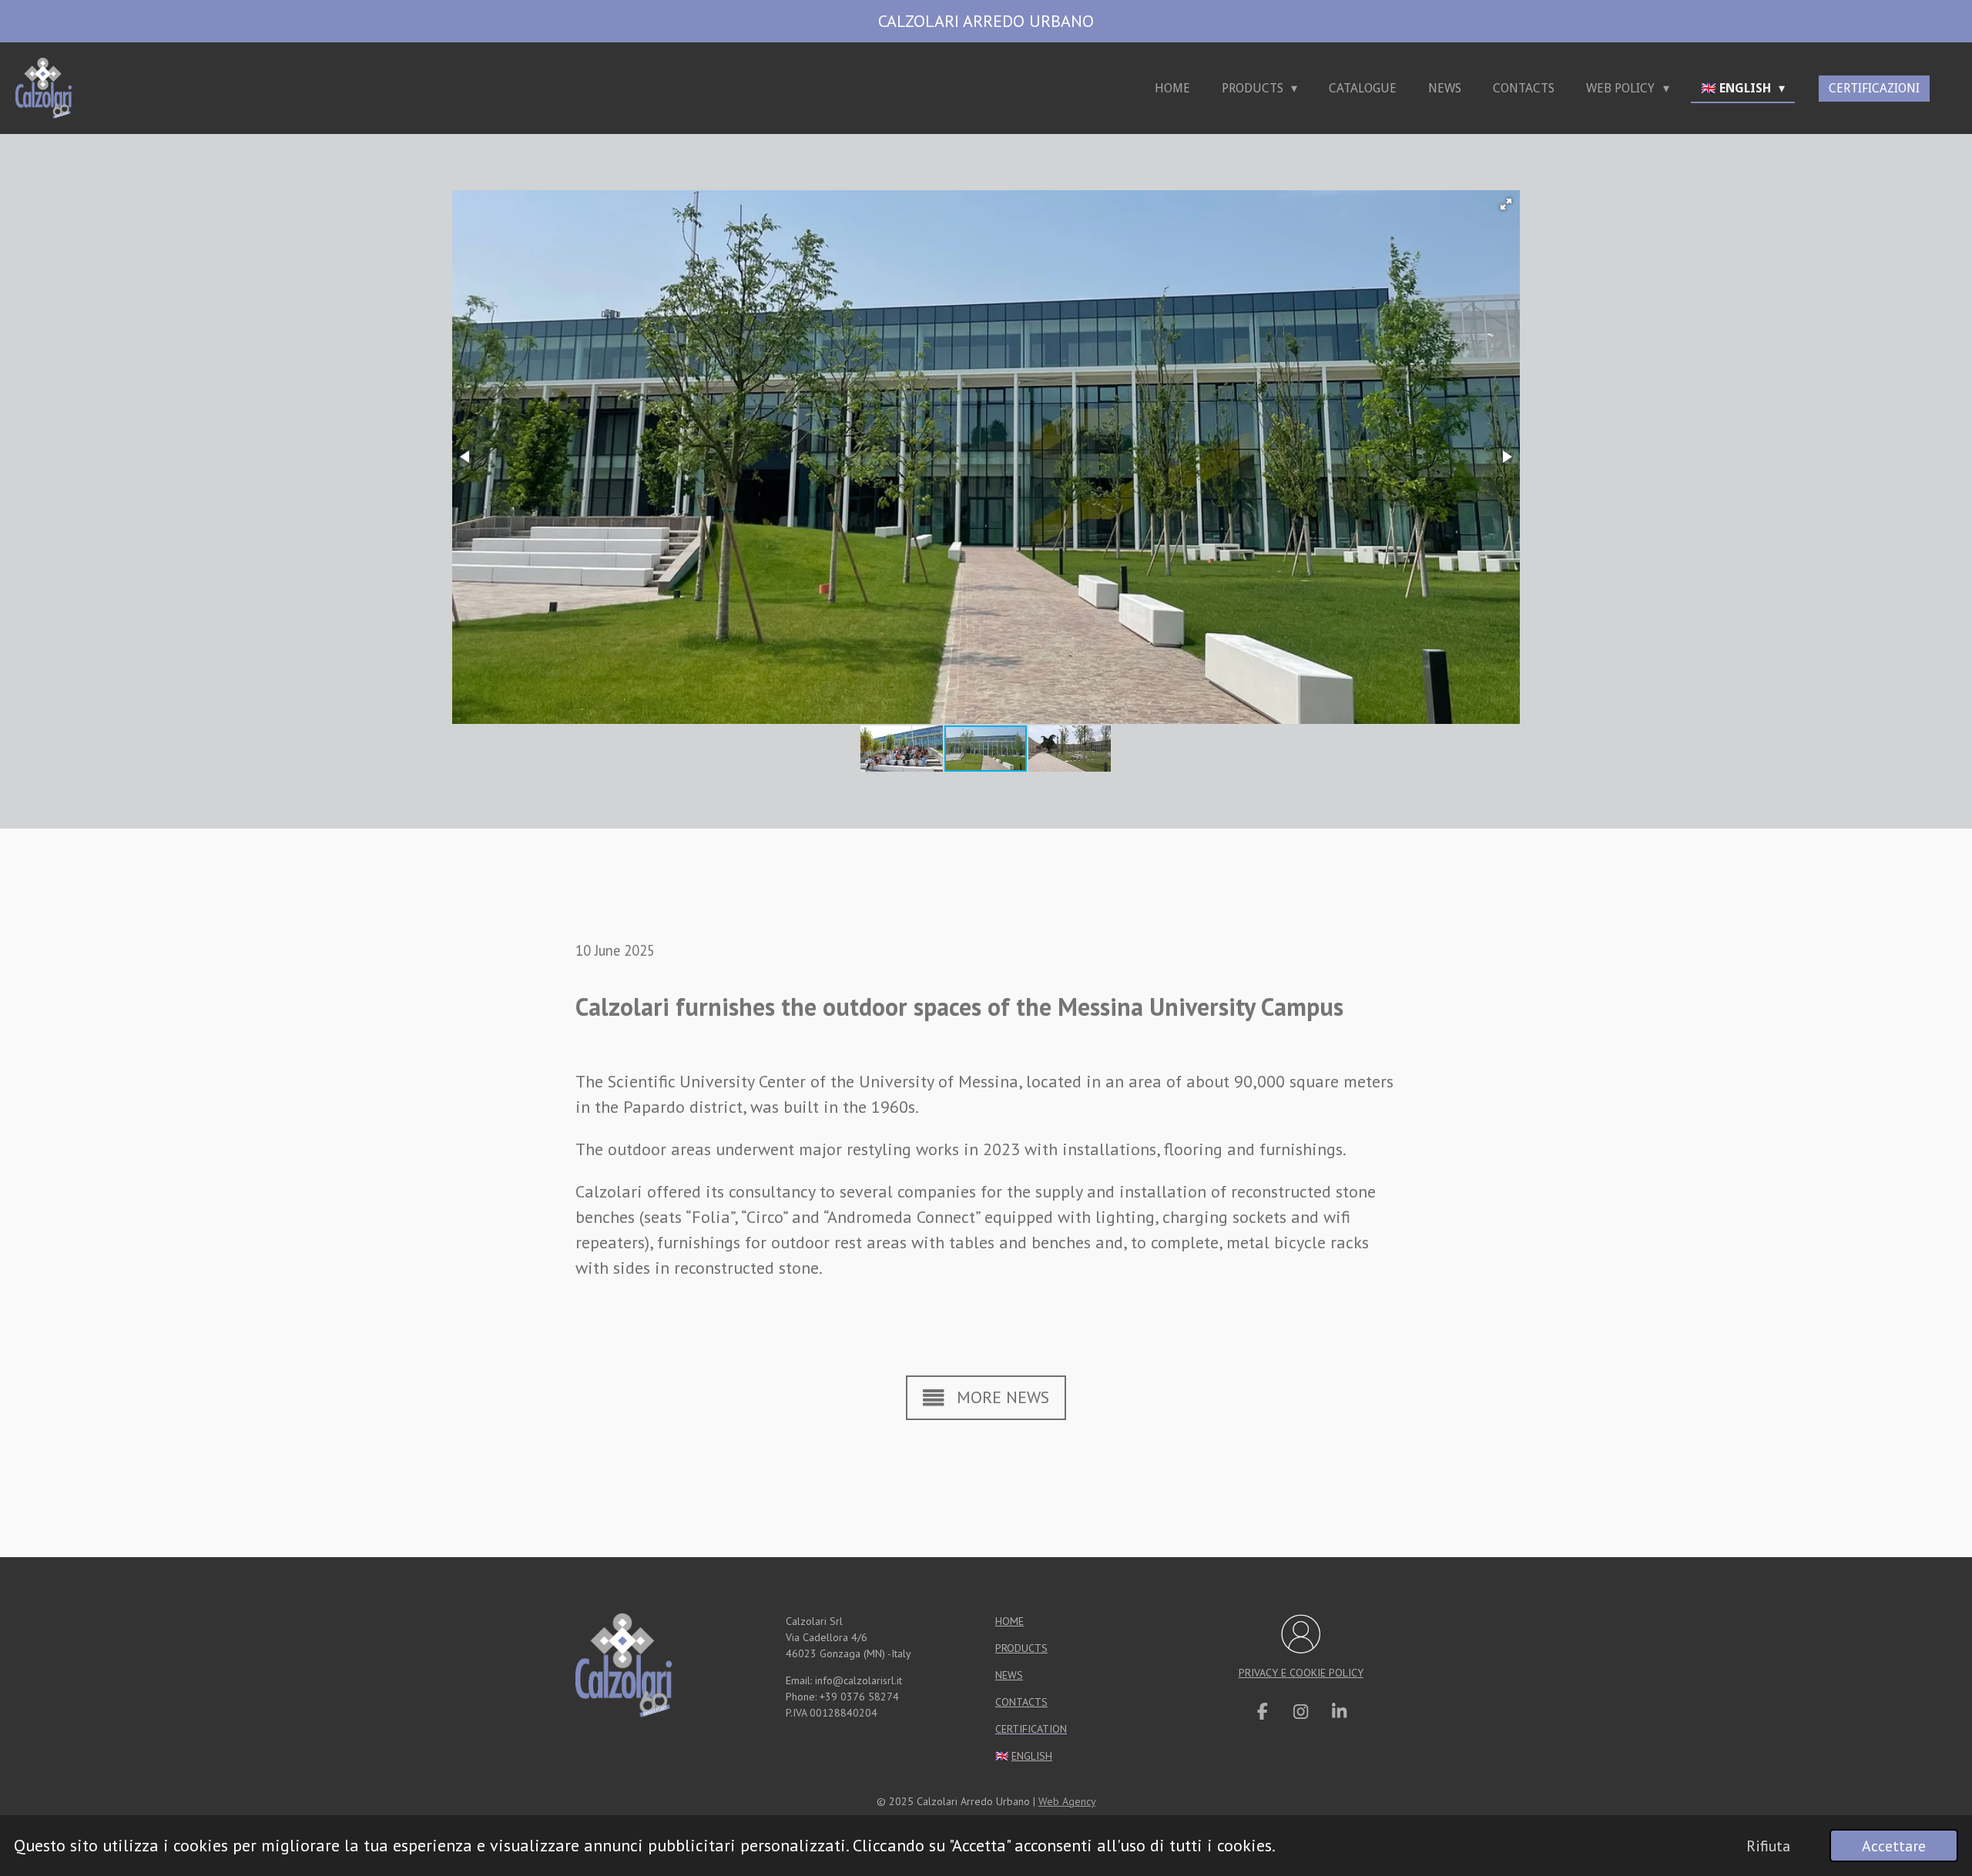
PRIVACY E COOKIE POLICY (1301, 1673)
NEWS (1009, 1675)
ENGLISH (1032, 1756)
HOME (1009, 1621)
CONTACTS (1021, 1702)
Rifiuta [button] (1768, 1846)
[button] (1506, 204)
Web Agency (1067, 1801)
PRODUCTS (1021, 1648)
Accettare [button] (1894, 1846)
